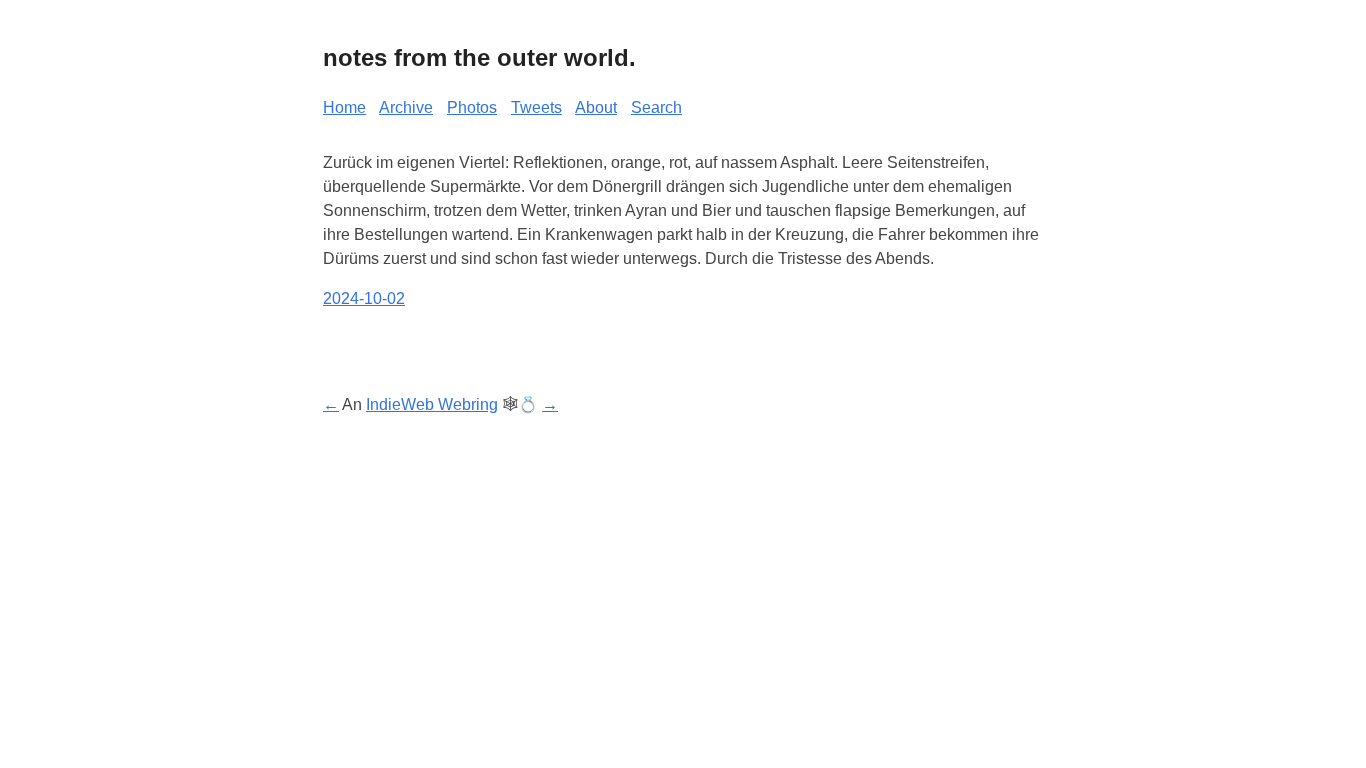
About (596, 107)
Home (344, 107)
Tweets (536, 107)
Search (656, 107)
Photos (472, 107)
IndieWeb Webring (432, 404)
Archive (406, 107)
